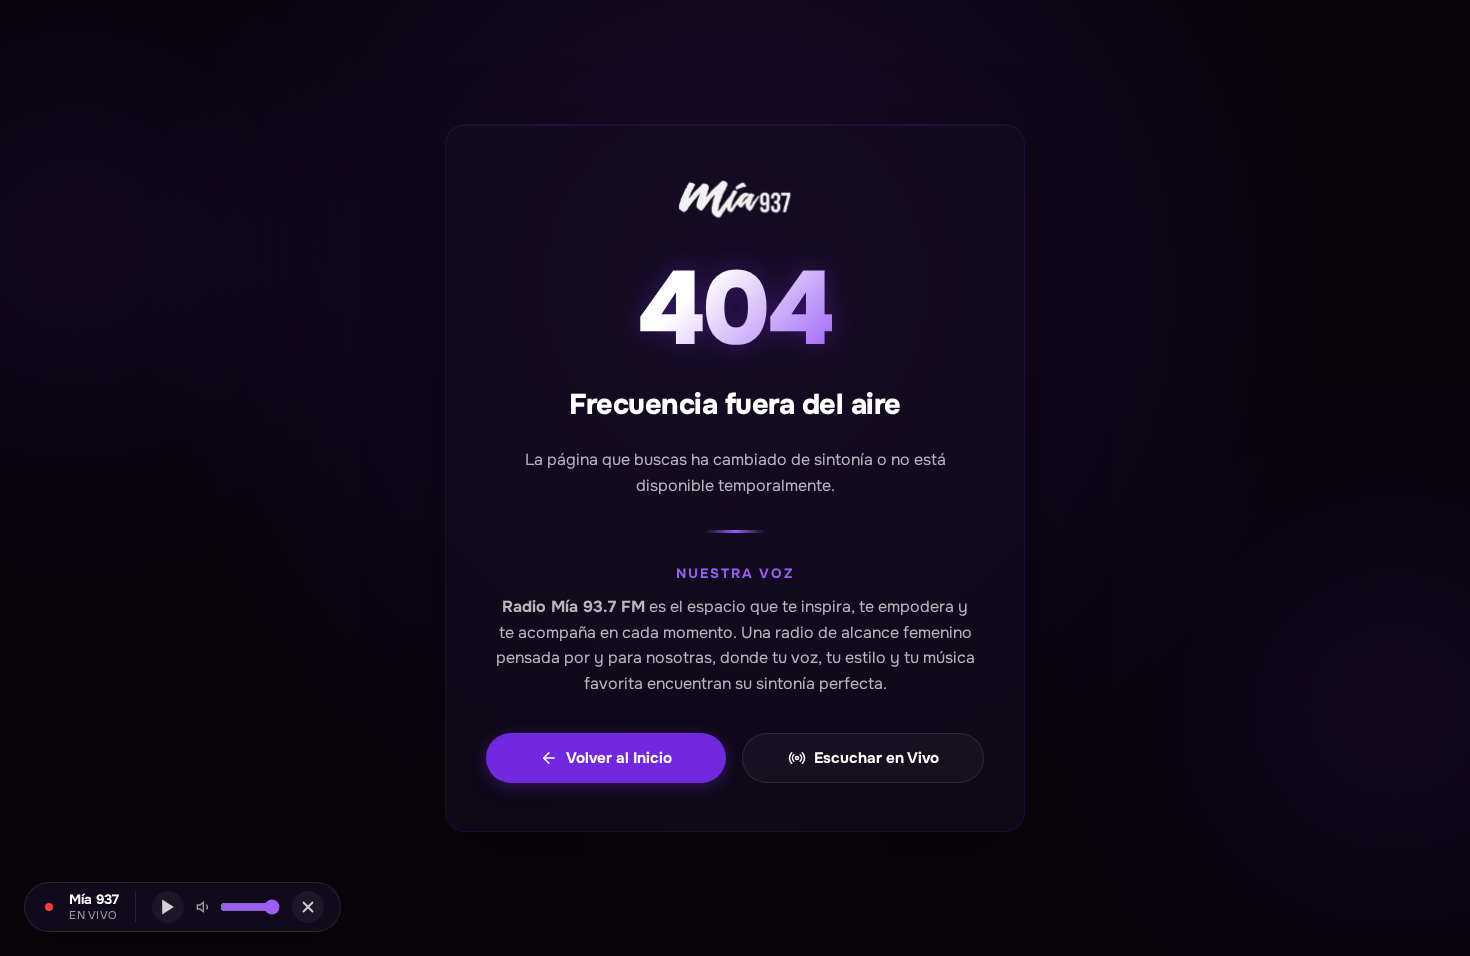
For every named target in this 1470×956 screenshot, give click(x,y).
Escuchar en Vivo (876, 758)
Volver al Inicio (619, 758)
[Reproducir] (168, 907)
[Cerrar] (308, 907)
